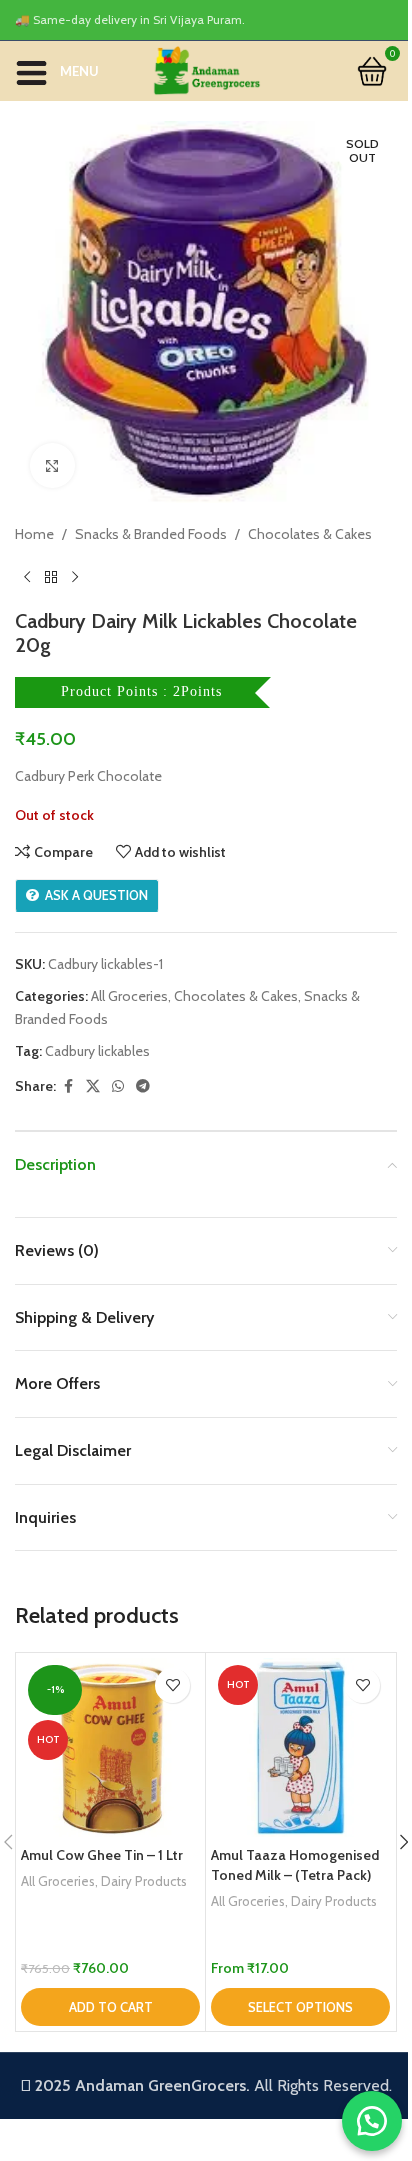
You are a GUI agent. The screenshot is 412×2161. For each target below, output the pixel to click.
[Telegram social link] (143, 1086)
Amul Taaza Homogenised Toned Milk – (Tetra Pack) (295, 1865)
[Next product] (75, 577)
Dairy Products (144, 1881)
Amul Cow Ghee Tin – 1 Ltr (102, 1855)
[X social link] (93, 1086)
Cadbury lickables (97, 1051)
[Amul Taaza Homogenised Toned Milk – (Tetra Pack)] (300, 1747)
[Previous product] (27, 577)
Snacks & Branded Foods (151, 534)
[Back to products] (51, 577)
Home (34, 534)
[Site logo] (206, 69)
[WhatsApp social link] (118, 1086)
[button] (110, 2007)
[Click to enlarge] (52, 465)
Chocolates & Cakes (310, 534)
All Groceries (129, 996)
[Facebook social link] (68, 1086)
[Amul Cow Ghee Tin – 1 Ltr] (110, 1747)
